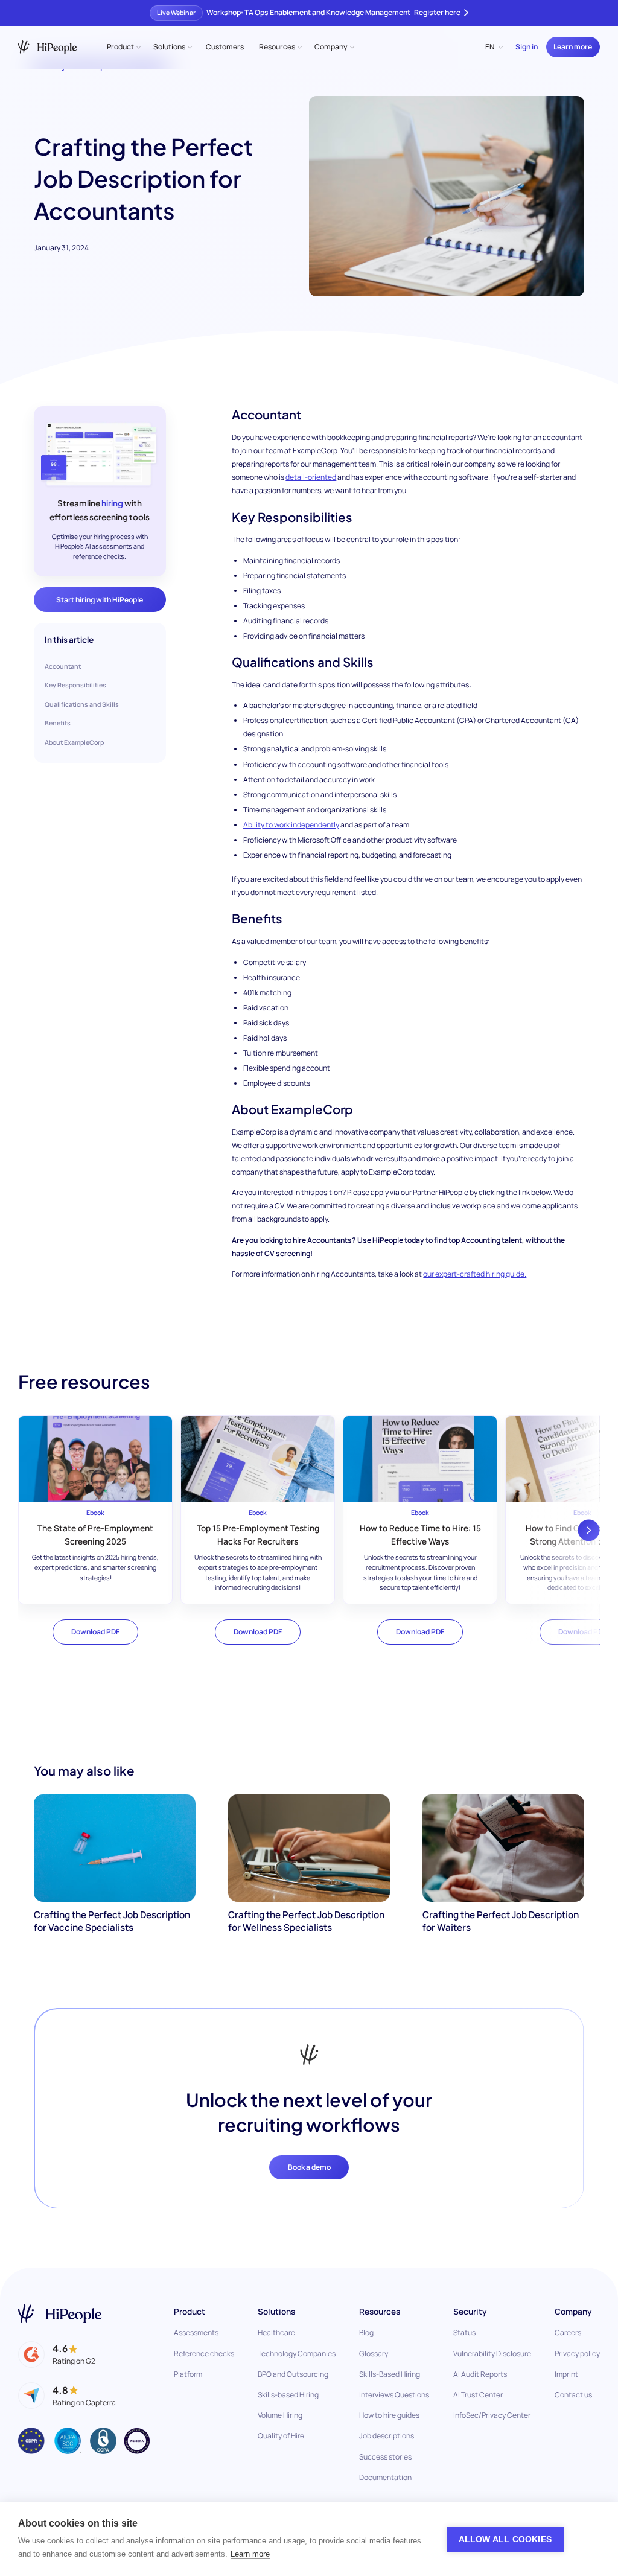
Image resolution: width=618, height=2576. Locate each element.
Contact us (573, 2395)
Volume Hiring (280, 2415)
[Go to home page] (60, 2314)
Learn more (573, 47)
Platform (188, 2374)
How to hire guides (389, 2415)
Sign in (527, 47)
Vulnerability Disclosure (492, 2354)
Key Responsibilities (75, 685)
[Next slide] (588, 1530)
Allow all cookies (505, 2539)
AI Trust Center (478, 2395)
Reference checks (204, 2354)
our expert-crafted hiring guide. (475, 1274)
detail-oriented (311, 477)
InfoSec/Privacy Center (492, 2415)
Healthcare (276, 2332)
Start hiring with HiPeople (100, 600)
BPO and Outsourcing (293, 2374)
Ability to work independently (291, 825)
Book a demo (309, 2167)
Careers (568, 2332)
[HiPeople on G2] (56, 2354)
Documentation (385, 2477)
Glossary (374, 2354)
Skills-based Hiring (288, 2395)
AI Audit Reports (480, 2374)
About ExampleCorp (74, 742)
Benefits (58, 723)
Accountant (63, 666)
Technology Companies (297, 2354)
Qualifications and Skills (82, 704)
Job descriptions (387, 2436)
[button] (123, 47)
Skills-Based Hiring (390, 2374)
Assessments (196, 2332)
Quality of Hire (281, 2436)
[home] (47, 47)
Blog (366, 2332)
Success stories (385, 2457)
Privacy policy (577, 2354)
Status (464, 2332)
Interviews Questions (394, 2395)
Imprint (566, 2374)
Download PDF (95, 1632)
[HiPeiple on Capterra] (67, 2396)
